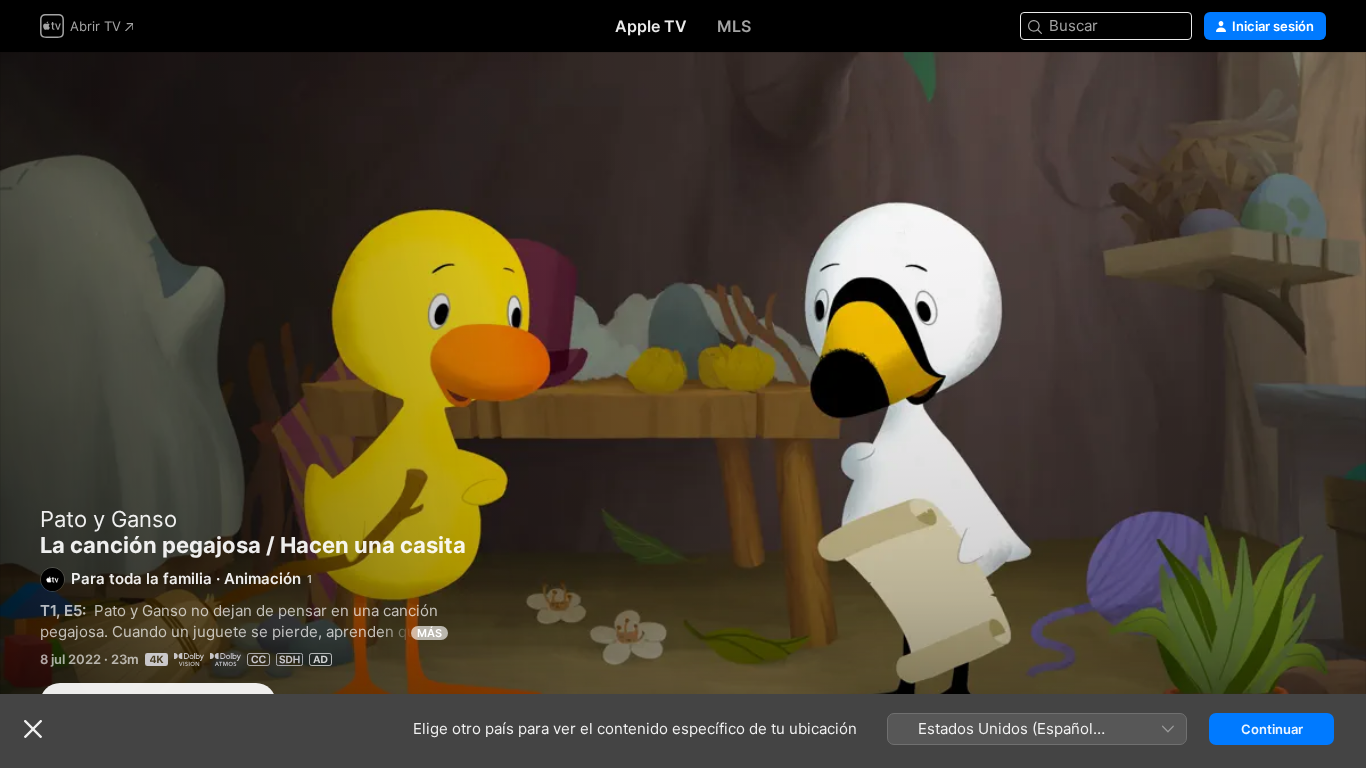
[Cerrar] (33, 729)
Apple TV (651, 26)
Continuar (1272, 729)
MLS (734, 26)
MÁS (429, 633)
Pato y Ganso (108, 519)
